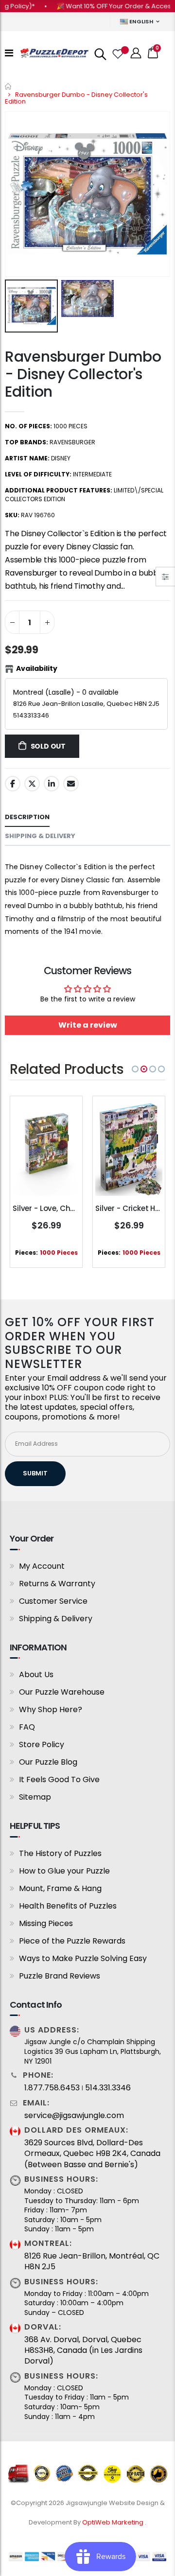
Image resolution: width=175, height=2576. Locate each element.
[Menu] (9, 53)
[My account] (136, 53)
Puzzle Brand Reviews (60, 1976)
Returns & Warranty (57, 1584)
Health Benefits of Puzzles (68, 1906)
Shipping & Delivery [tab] (40, 836)
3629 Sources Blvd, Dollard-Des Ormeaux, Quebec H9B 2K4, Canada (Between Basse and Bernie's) (92, 2154)
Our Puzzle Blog (48, 1762)
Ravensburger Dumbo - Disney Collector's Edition (83, 374)
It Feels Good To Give (59, 1779)
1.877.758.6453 (52, 2088)
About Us (36, 1674)
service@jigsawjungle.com (74, 2116)
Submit (35, 1473)
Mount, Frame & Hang (60, 1888)
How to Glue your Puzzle (64, 1871)
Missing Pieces (46, 1923)
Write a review (88, 1025)
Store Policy (42, 1744)
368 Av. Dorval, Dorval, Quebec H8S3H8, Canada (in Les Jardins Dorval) (83, 2351)
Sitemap (35, 1797)
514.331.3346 (108, 2088)
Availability (37, 668)
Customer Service (53, 1601)
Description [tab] (27, 817)
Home (9, 86)
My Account (42, 1566)
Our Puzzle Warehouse (62, 1692)
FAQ (27, 1727)
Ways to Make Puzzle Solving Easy (83, 1958)
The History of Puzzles (60, 1853)
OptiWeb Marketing (114, 2522)
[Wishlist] (117, 53)
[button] (135, 1069)
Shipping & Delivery (56, 1619)
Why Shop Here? (51, 1709)
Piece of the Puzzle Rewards (72, 1941)
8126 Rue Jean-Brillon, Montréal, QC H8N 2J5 (92, 2261)
